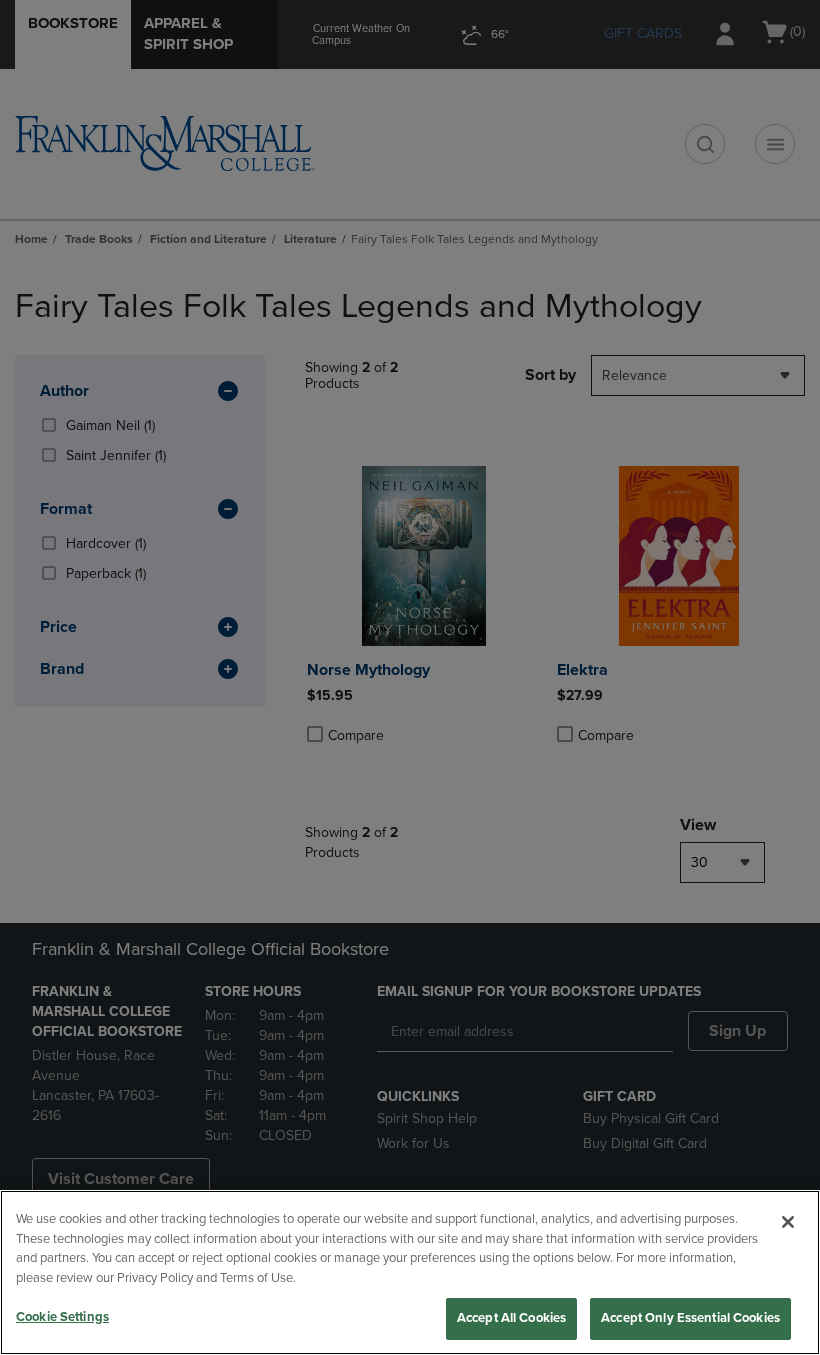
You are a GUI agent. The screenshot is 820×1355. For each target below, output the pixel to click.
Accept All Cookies (511, 1318)
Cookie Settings (62, 1317)
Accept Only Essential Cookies (690, 1318)
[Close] (788, 1222)
